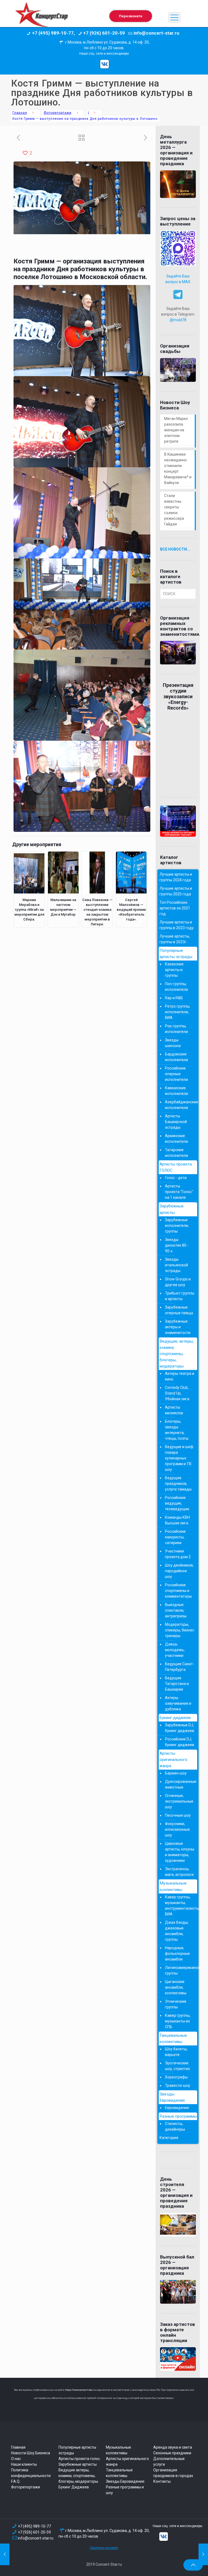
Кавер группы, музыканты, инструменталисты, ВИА (180, 1905)
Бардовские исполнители (176, 1057)
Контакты (162, 2481)
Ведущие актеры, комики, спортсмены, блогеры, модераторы (78, 2476)
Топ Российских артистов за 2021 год (175, 908)
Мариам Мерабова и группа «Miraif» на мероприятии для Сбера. (29, 910)
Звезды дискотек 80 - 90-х (177, 1245)
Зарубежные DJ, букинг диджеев (180, 1728)
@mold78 (178, 320)
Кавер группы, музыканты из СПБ (178, 2021)
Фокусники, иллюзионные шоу (177, 1829)
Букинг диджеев (175, 1718)
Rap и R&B (174, 998)
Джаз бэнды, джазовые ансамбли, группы (177, 1931)
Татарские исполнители (176, 1153)
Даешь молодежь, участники (175, 1650)
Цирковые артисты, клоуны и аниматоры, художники (180, 1852)
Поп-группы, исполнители (176, 987)
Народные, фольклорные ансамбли (177, 1953)
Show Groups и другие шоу (178, 1282)
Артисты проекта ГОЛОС (176, 1167)
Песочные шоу (178, 1815)
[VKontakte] (105, 64)
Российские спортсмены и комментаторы (178, 1591)
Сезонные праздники (172, 2453)
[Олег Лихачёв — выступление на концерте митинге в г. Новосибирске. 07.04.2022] (203, 2554)
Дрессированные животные (180, 1784)
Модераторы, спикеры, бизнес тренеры (180, 1630)
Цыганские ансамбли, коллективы (176, 1987)
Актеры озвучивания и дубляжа (178, 1703)
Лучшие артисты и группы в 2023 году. (177, 925)
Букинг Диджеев (74, 2487)
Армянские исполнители (176, 1139)
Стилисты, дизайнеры (175, 2126)
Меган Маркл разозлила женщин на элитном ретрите (176, 430)
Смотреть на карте (104, 2548)
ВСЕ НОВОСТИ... (175, 549)
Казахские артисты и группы (174, 970)
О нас (16, 2459)
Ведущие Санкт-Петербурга (180, 1667)
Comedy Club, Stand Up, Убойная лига (177, 1393)
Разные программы (178, 2116)
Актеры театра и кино (180, 1376)
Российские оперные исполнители (176, 1074)
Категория (169, 2138)
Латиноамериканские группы (180, 1970)
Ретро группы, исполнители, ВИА (178, 1012)
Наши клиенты (24, 2464)
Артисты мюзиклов (174, 1410)
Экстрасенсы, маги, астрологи (179, 1872)
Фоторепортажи (58, 113)
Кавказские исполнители (176, 1091)
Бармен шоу (176, 1773)
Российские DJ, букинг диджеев (180, 1742)
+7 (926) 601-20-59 (34, 2532)
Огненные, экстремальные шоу (179, 1801)
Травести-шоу (178, 2085)
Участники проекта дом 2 (178, 1554)
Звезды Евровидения (172, 2097)
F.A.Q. (16, 2481)
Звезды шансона (173, 1043)
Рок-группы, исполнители (176, 1029)
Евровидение (177, 2108)
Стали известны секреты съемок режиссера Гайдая (174, 510)
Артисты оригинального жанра (173, 1760)
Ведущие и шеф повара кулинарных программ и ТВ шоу (179, 1458)
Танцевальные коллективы (173, 2039)
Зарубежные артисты (172, 1209)
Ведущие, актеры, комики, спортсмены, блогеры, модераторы (177, 1354)
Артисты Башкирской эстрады (176, 1122)
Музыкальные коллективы (173, 1886)
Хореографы (176, 2077)
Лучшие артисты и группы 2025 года (176, 891)
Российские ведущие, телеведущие (177, 1503)
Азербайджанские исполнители (180, 1105)
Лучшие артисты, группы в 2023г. (175, 939)
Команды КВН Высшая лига (177, 1520)
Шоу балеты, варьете (176, 2052)
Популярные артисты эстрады (176, 954)
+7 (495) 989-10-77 (34, 2526)
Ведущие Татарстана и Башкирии (177, 1684)
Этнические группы (176, 2004)
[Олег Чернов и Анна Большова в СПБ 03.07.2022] (5, 2554)
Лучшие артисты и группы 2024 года (176, 877)
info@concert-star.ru (36, 2538)
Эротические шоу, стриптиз (177, 2066)
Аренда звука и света (173, 2447)
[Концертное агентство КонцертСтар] (41, 18)
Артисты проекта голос (79, 2459)
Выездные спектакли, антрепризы (176, 1610)
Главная (20, 113)
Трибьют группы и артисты (180, 1296)
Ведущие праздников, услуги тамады (178, 1484)
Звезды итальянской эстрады (176, 1265)
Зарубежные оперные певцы (179, 1310)
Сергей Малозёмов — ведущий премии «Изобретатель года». (131, 910)
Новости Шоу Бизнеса (31, 2453)
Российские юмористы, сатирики (175, 1537)
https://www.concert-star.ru (80, 2390)
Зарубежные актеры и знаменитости (178, 1327)
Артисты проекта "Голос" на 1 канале (179, 1192)
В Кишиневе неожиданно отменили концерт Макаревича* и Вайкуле (178, 468)
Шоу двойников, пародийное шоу (179, 1571)
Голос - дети (176, 1178)
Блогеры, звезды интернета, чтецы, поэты (177, 1430)
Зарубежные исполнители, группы (177, 1226)
